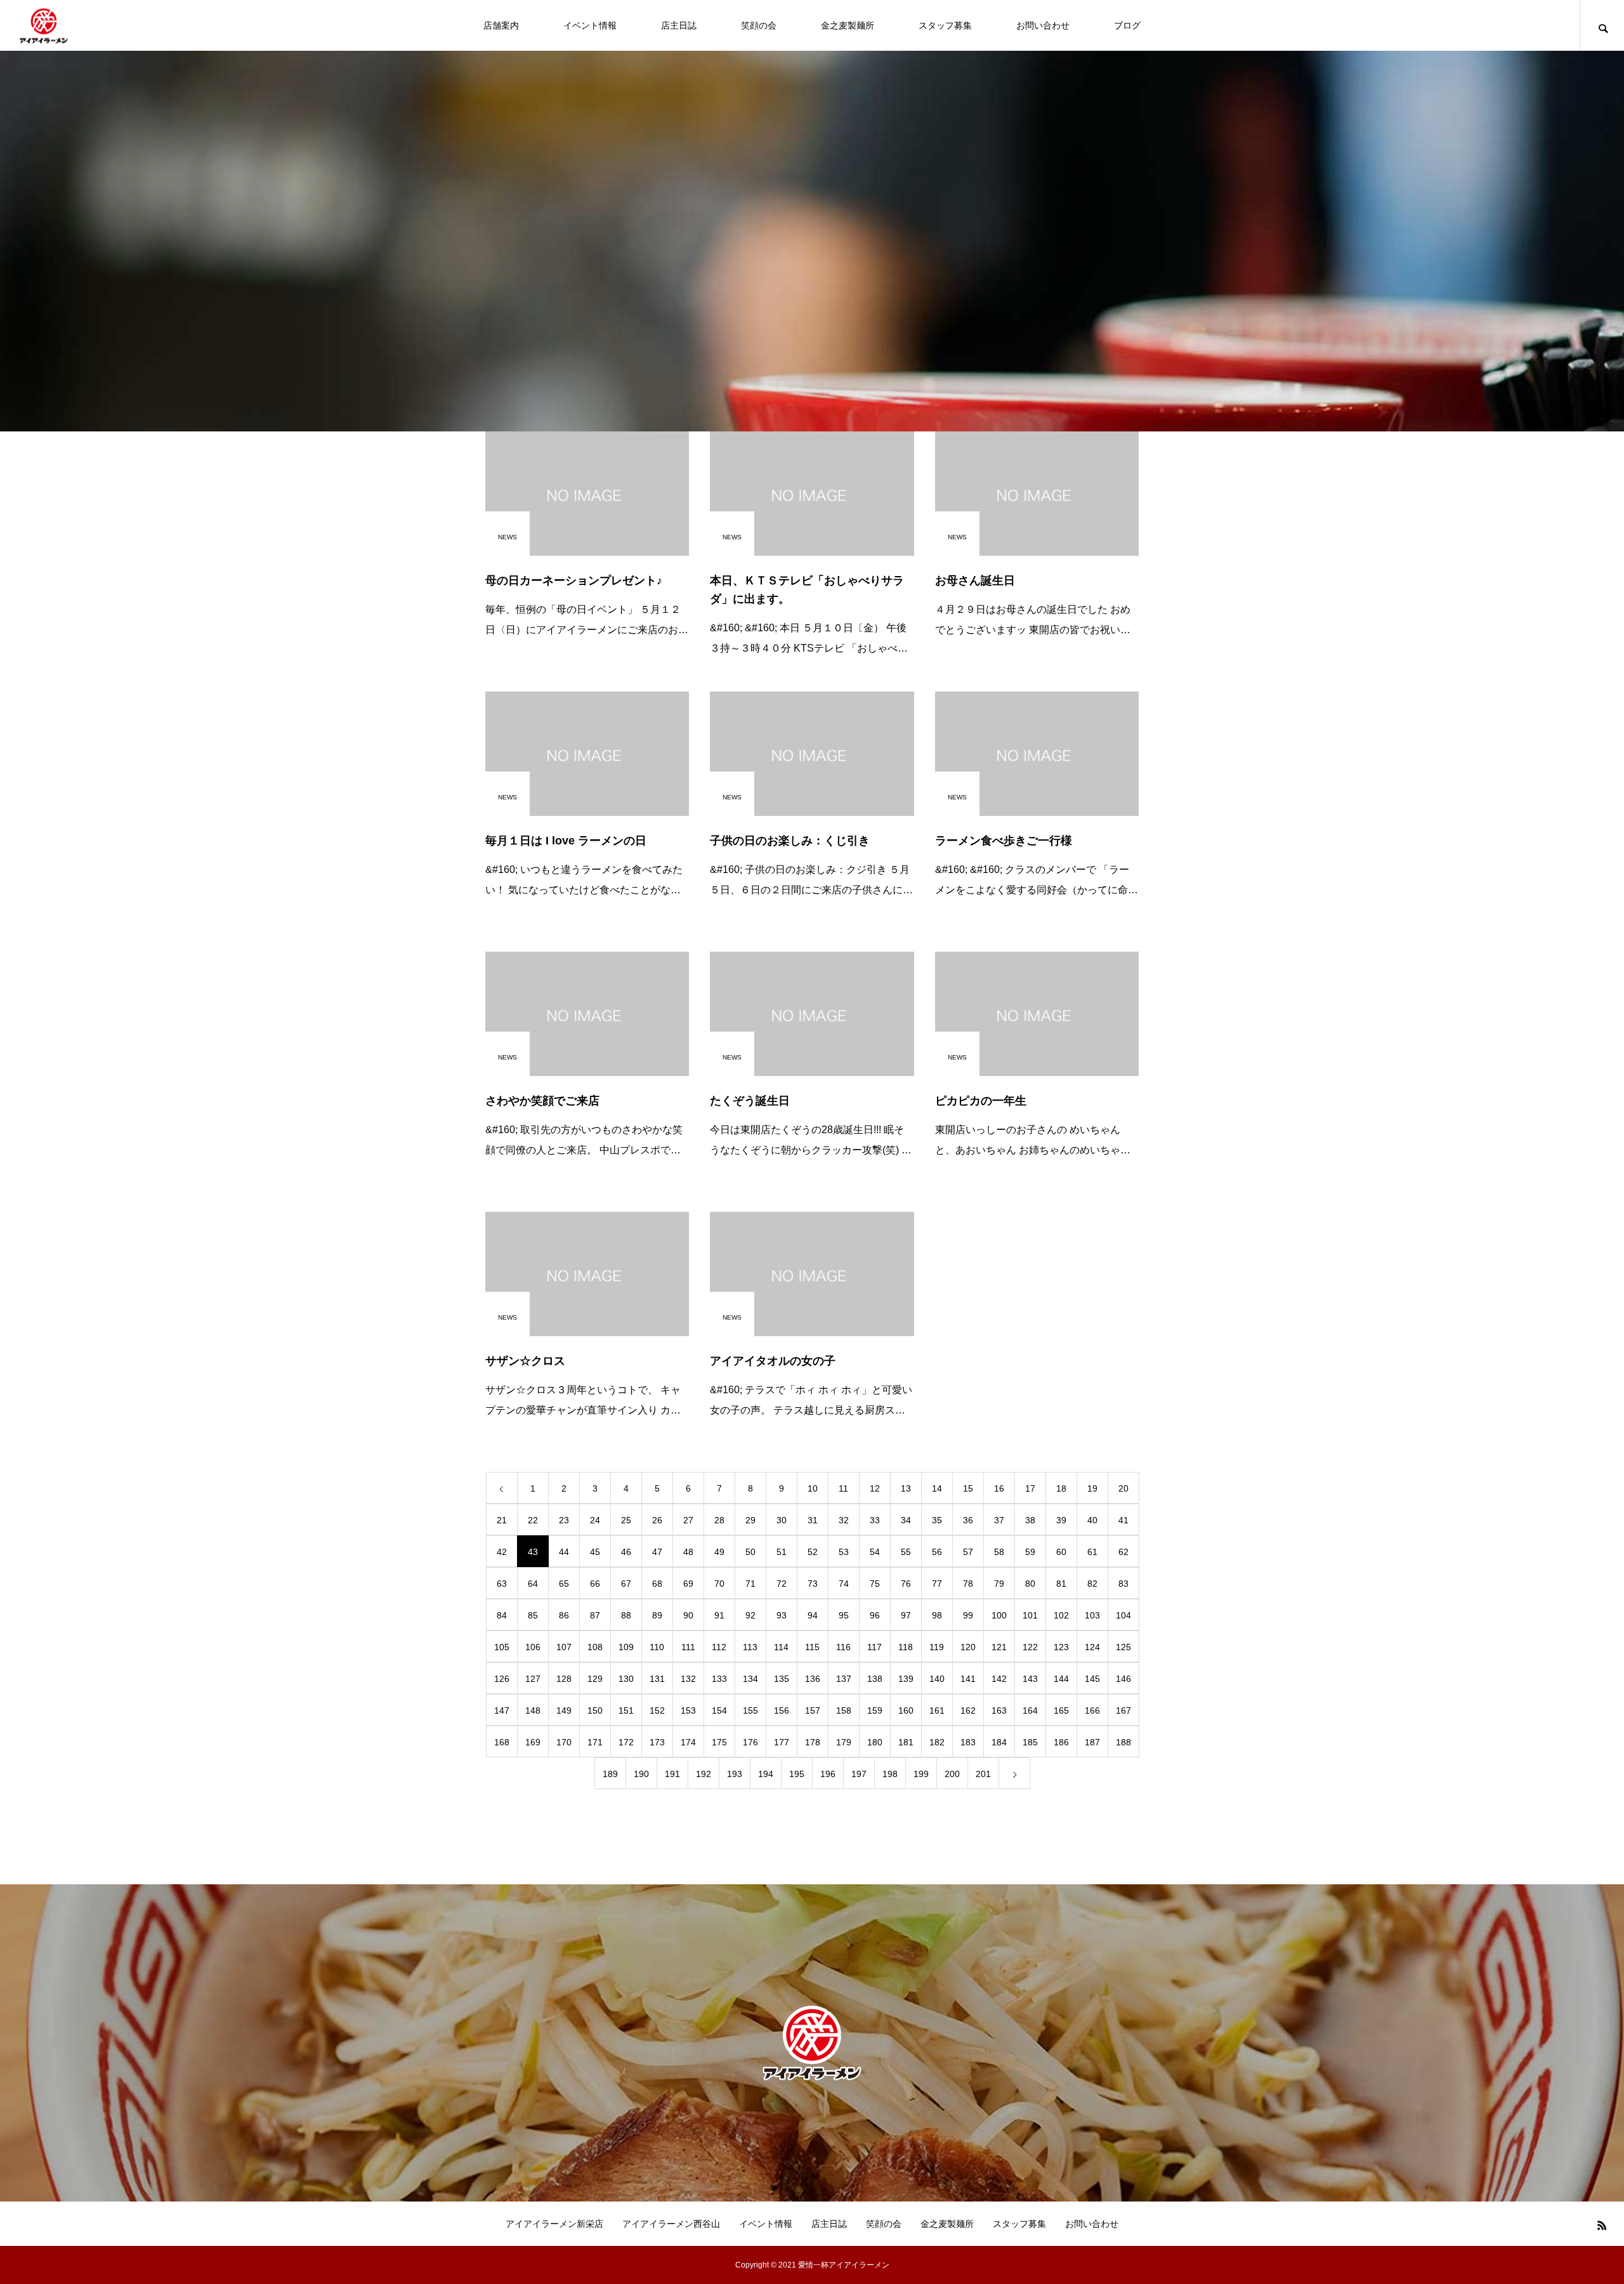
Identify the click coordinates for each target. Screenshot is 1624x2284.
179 (844, 1742)
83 (1123, 1584)
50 (750, 1552)
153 (688, 1710)
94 (813, 1615)
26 (657, 1520)
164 (1030, 1710)
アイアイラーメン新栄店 (554, 2224)
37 (999, 1520)
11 (843, 1488)
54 (875, 1552)
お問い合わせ (1043, 25)
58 (999, 1552)
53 (844, 1552)
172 (626, 1742)
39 (1061, 1520)
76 (906, 1584)
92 (750, 1615)
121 (999, 1647)
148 (533, 1710)
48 (688, 1552)
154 (719, 1710)
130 (626, 1679)
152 (657, 1710)
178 (813, 1742)
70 (719, 1584)
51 (782, 1552)
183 (968, 1742)
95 (844, 1615)
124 (1092, 1647)
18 (1061, 1488)
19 (1092, 1488)
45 (595, 1552)
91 (719, 1615)
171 (595, 1742)
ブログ (1127, 25)
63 (502, 1584)
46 (626, 1552)
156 (782, 1710)
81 (1061, 1584)
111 (688, 1647)
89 (657, 1615)
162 (968, 1710)
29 (750, 1520)
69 (688, 1584)
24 (595, 1520)
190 (641, 1774)
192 (704, 1774)
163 (999, 1710)
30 (782, 1520)
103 (1092, 1615)
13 (906, 1488)
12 (875, 1488)
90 (688, 1615)
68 (657, 1584)
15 (968, 1488)
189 (610, 1774)
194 (766, 1774)
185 (1030, 1742)
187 (1092, 1742)
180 (875, 1742)
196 (828, 1774)
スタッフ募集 (945, 25)
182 (937, 1742)
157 (813, 1710)
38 (1030, 1520)
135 (782, 1679)
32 (844, 1520)
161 (937, 1710)
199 (921, 1774)
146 (1123, 1679)
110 (657, 1647)
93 (782, 1615)
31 (813, 1520)
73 (813, 1584)
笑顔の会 (759, 25)
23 (564, 1520)
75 (875, 1584)
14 (937, 1488)
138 (875, 1679)
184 (999, 1742)
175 (719, 1742)
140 (937, 1679)
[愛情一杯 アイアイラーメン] (44, 26)
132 (688, 1679)
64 (533, 1584)
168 (502, 1742)
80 (1030, 1584)
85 (533, 1615)
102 (1061, 1615)
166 (1092, 1710)
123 (1061, 1647)
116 (843, 1647)
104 (1123, 1615)
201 (983, 1774)
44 (564, 1552)
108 (595, 1647)
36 (968, 1520)
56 (937, 1552)
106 (533, 1647)
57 (968, 1552)
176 (750, 1742)
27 (688, 1520)
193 (735, 1774)
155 (750, 1710)
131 (657, 1679)
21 (502, 1520)
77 (937, 1584)
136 (813, 1679)
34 (906, 1520)
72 (782, 1584)
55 (906, 1552)
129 (595, 1679)
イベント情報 (590, 25)
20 (1123, 1488)
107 (564, 1647)
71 (750, 1584)
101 (1030, 1615)
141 (968, 1679)
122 (1030, 1647)
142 (999, 1679)
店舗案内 (501, 25)
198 (890, 1774)
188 (1123, 1742)
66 (595, 1584)
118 (906, 1647)
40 (1092, 1520)
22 (533, 1520)
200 (952, 1774)
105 (502, 1647)
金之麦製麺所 (848, 25)
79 (999, 1584)
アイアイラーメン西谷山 (671, 2224)
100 (999, 1615)
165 (1061, 1710)
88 (626, 1615)
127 (533, 1679)
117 (874, 1647)
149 (564, 1710)
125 (1123, 1647)
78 (968, 1584)
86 (564, 1615)
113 (750, 1647)
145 (1092, 1679)
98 (937, 1615)
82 (1092, 1584)
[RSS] (1602, 2225)
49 (719, 1552)
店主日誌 (679, 25)
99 (968, 1615)
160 (906, 1710)
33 (875, 1520)
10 (813, 1488)
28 (719, 1520)
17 (1030, 1488)
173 (657, 1742)
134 (750, 1679)
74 (844, 1584)
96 (875, 1615)
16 (999, 1488)
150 (595, 1710)
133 (719, 1679)
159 (875, 1710)
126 (502, 1679)
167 (1123, 1710)
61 (1092, 1552)
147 (502, 1710)
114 (781, 1647)
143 (1030, 1679)
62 (1123, 1552)
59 (1030, 1552)
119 (937, 1647)
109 (626, 1647)
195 (797, 1774)
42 (502, 1552)
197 (859, 1774)
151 (626, 1710)
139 (906, 1679)
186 (1061, 1742)
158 (844, 1710)
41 (1123, 1520)
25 (626, 1520)
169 (533, 1742)
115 (812, 1647)
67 (626, 1584)
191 (672, 1774)
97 (906, 1615)
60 (1061, 1552)
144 (1061, 1679)
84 (502, 1615)
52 (813, 1552)
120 (968, 1647)
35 (937, 1520)
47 (657, 1552)
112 (719, 1647)
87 (595, 1615)
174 (688, 1742)
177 (782, 1742)
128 (564, 1679)
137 (844, 1679)
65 (564, 1584)
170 (564, 1742)
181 (906, 1742)
